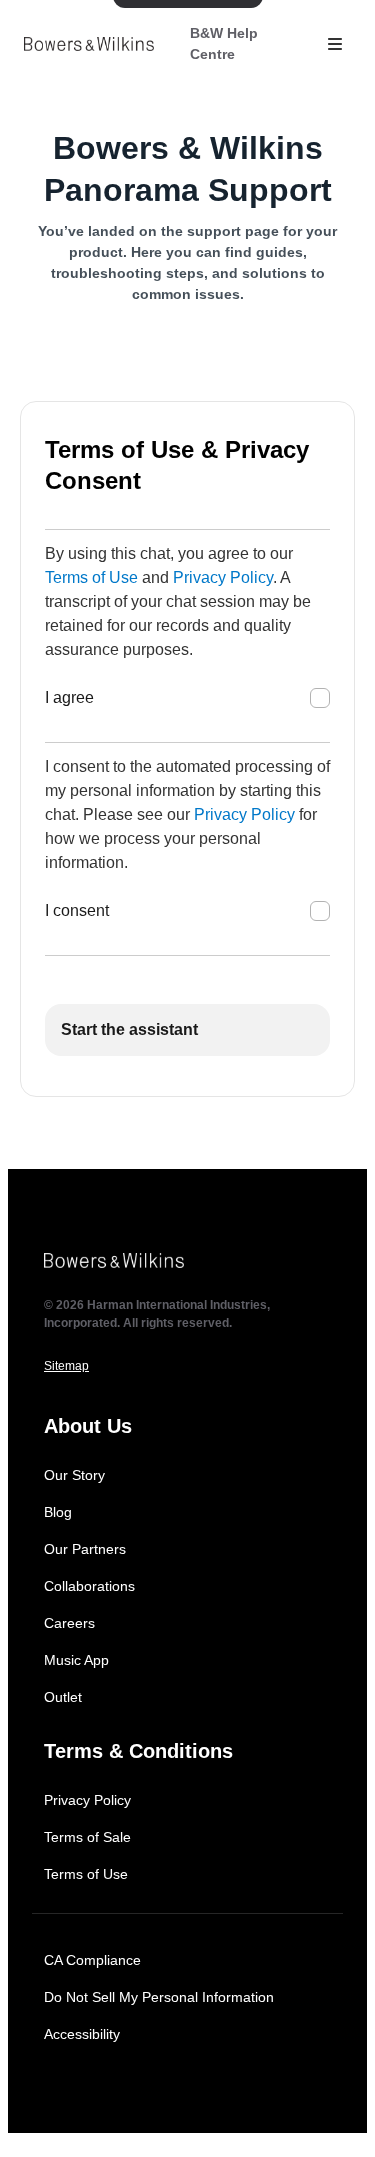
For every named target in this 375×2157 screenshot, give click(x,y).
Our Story (74, 1475)
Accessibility (82, 2034)
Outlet (63, 1697)
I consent (77, 910)
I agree (69, 697)
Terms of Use (91, 577)
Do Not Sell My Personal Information (159, 1997)
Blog (58, 1512)
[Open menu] (335, 44)
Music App (76, 1660)
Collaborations (89, 1586)
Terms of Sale (87, 1837)
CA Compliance (92, 1960)
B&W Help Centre (224, 43)
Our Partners (85, 1549)
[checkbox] (320, 698)
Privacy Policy (223, 577)
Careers (69, 1623)
